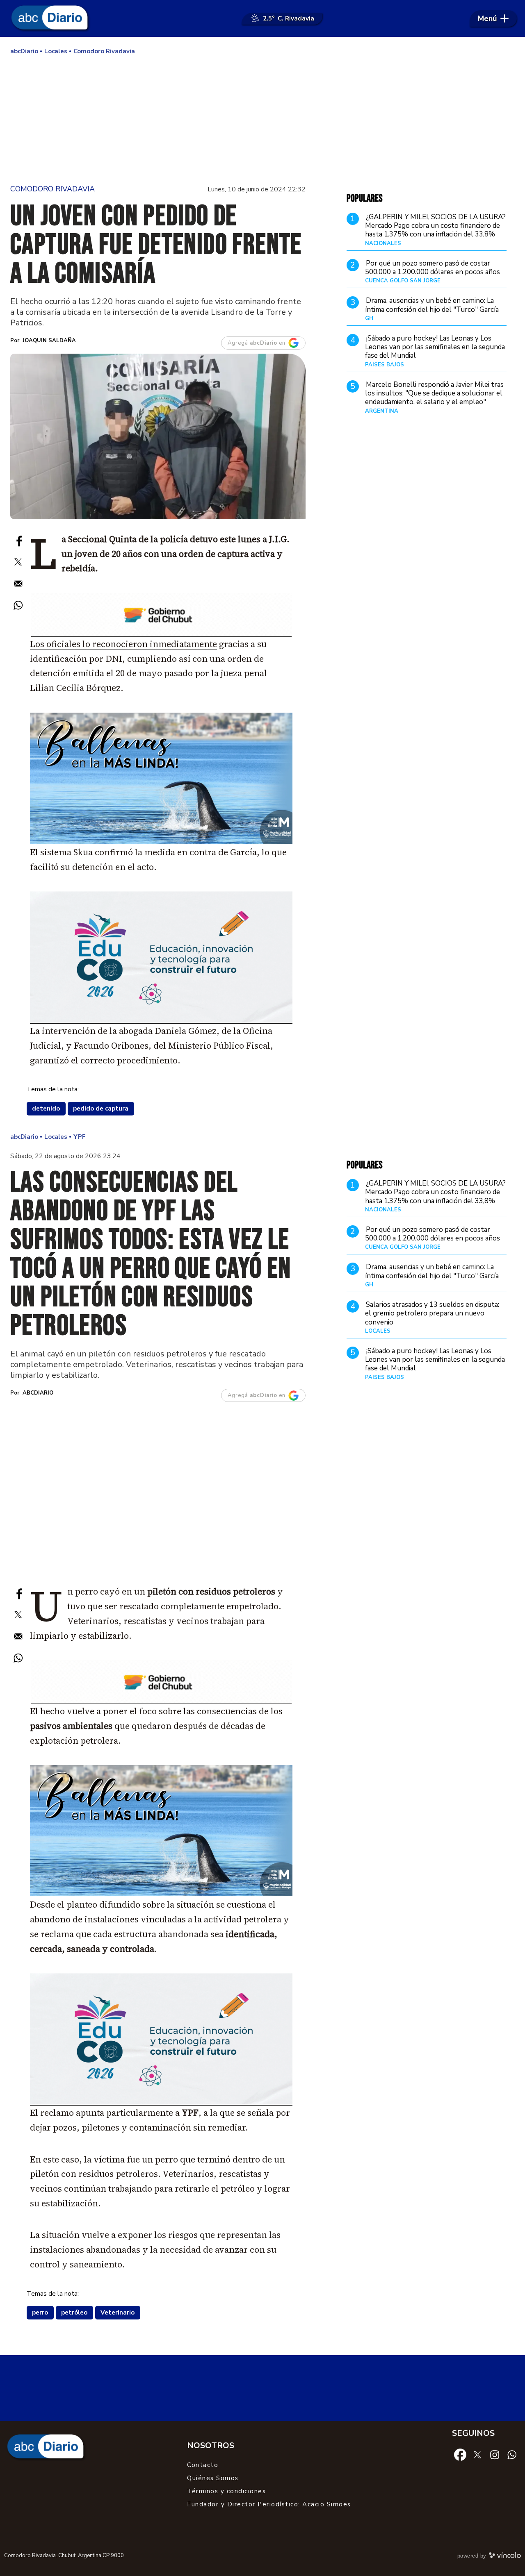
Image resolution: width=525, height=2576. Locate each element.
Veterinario (118, 2312)
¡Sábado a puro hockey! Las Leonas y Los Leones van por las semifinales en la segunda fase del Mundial (435, 347)
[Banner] (161, 634)
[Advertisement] (262, 119)
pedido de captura (101, 1109)
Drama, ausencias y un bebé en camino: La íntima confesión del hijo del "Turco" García (432, 305)
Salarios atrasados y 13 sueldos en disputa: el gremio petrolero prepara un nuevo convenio (432, 1313)
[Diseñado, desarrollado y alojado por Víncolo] (505, 2557)
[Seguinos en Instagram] (495, 2454)
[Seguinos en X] (477, 2454)
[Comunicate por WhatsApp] (512, 2454)
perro (40, 2312)
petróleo (74, 2312)
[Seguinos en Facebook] (460, 2454)
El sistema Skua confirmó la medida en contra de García (143, 852)
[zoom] (158, 436)
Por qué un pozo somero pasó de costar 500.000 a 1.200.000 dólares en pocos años (433, 267)
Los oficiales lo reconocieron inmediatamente (123, 644)
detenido (46, 1109)
